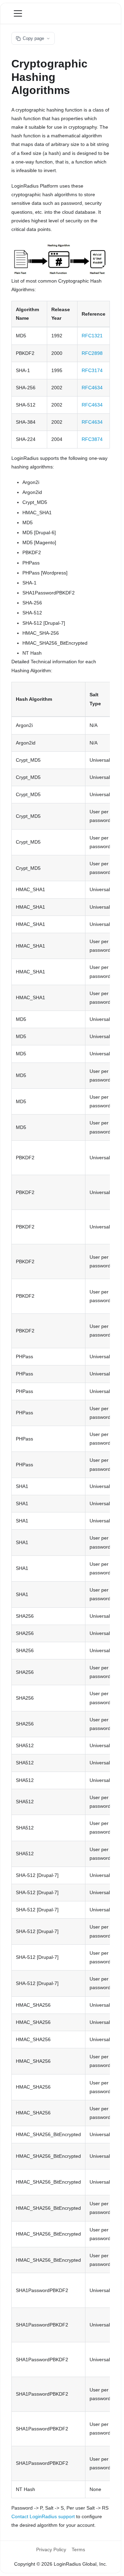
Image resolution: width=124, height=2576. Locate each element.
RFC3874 (92, 439)
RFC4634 (92, 388)
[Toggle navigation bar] (18, 13)
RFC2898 (92, 353)
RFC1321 (92, 336)
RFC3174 (92, 370)
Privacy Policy (51, 2549)
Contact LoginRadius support (43, 2516)
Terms (78, 2549)
